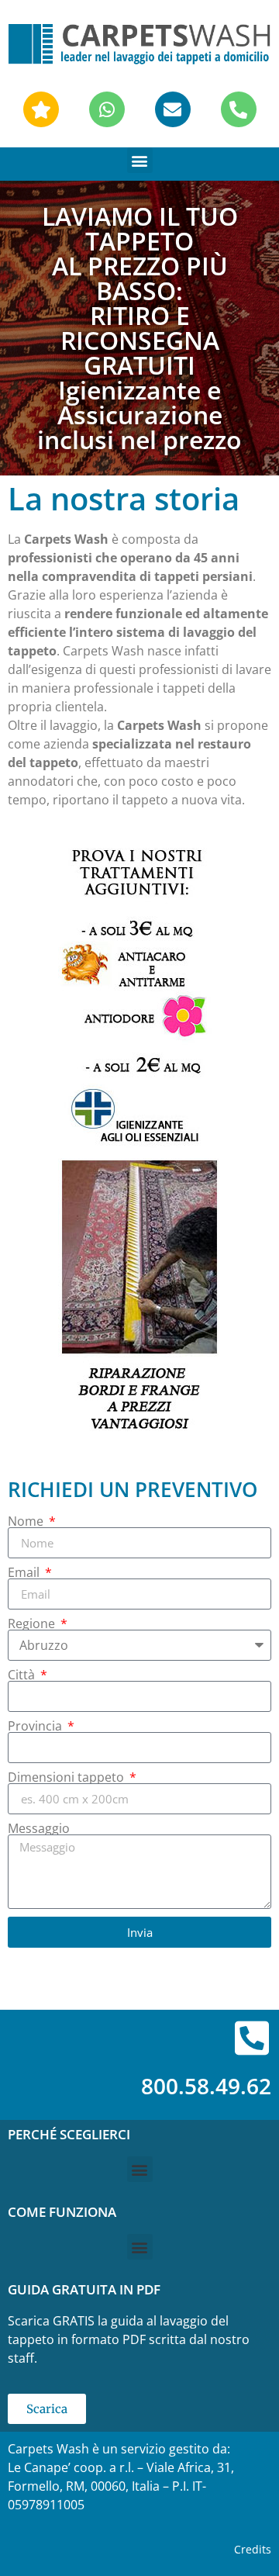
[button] (140, 160)
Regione (33, 1623)
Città (23, 1675)
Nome (27, 1521)
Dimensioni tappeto (67, 1777)
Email (25, 1572)
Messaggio (39, 1828)
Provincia (36, 1726)
